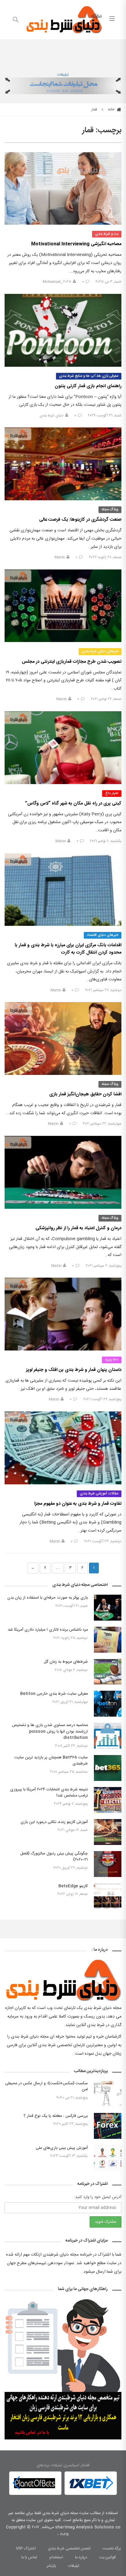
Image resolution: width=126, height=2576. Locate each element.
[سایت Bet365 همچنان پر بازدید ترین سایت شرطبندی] (108, 1768)
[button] (16, 2483)
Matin (60, 557)
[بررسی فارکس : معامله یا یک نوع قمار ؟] (108, 2126)
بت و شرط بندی (107, 234)
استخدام (56, 2557)
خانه (112, 109)
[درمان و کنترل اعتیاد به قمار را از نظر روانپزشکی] (63, 1172)
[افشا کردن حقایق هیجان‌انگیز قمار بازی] (63, 1038)
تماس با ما (29, 2557)
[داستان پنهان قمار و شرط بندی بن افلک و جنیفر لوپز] (63, 1314)
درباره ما (81, 2557)
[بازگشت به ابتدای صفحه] (5, 2571)
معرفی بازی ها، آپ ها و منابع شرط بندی (89, 376)
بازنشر (51, 2566)
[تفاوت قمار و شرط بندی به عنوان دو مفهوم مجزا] (63, 1448)
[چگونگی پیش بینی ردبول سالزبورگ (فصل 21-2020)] (108, 1864)
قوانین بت (107, 2557)
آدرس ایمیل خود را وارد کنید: (98, 2197)
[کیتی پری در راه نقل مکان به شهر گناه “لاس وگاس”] (63, 748)
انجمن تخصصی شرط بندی (69, 2549)
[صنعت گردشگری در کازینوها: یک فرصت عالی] (63, 464)
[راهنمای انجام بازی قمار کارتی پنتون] (63, 330)
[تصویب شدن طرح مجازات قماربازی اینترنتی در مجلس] (63, 606)
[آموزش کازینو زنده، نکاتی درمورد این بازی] (108, 1832)
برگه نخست (112, 2549)
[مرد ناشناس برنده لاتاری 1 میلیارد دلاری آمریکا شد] (108, 1640)
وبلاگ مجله (110, 509)
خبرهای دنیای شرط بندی (100, 651)
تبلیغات (63, 75)
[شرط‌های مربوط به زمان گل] (108, 1672)
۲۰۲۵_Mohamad (57, 282)
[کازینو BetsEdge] (108, 1896)
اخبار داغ (112, 793)
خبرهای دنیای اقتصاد (103, 935)
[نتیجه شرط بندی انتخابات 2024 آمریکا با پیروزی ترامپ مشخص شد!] (108, 1800)
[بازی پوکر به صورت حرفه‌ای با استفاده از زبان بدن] (108, 1608)
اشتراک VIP (26, 2549)
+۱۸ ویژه (112, 1360)
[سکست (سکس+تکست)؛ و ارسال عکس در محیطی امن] (108, 2094)
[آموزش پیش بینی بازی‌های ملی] (108, 2158)
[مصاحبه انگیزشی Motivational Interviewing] (63, 189)
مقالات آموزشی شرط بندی (99, 1493)
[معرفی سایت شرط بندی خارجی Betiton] (108, 1704)
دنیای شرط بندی (52, 416)
